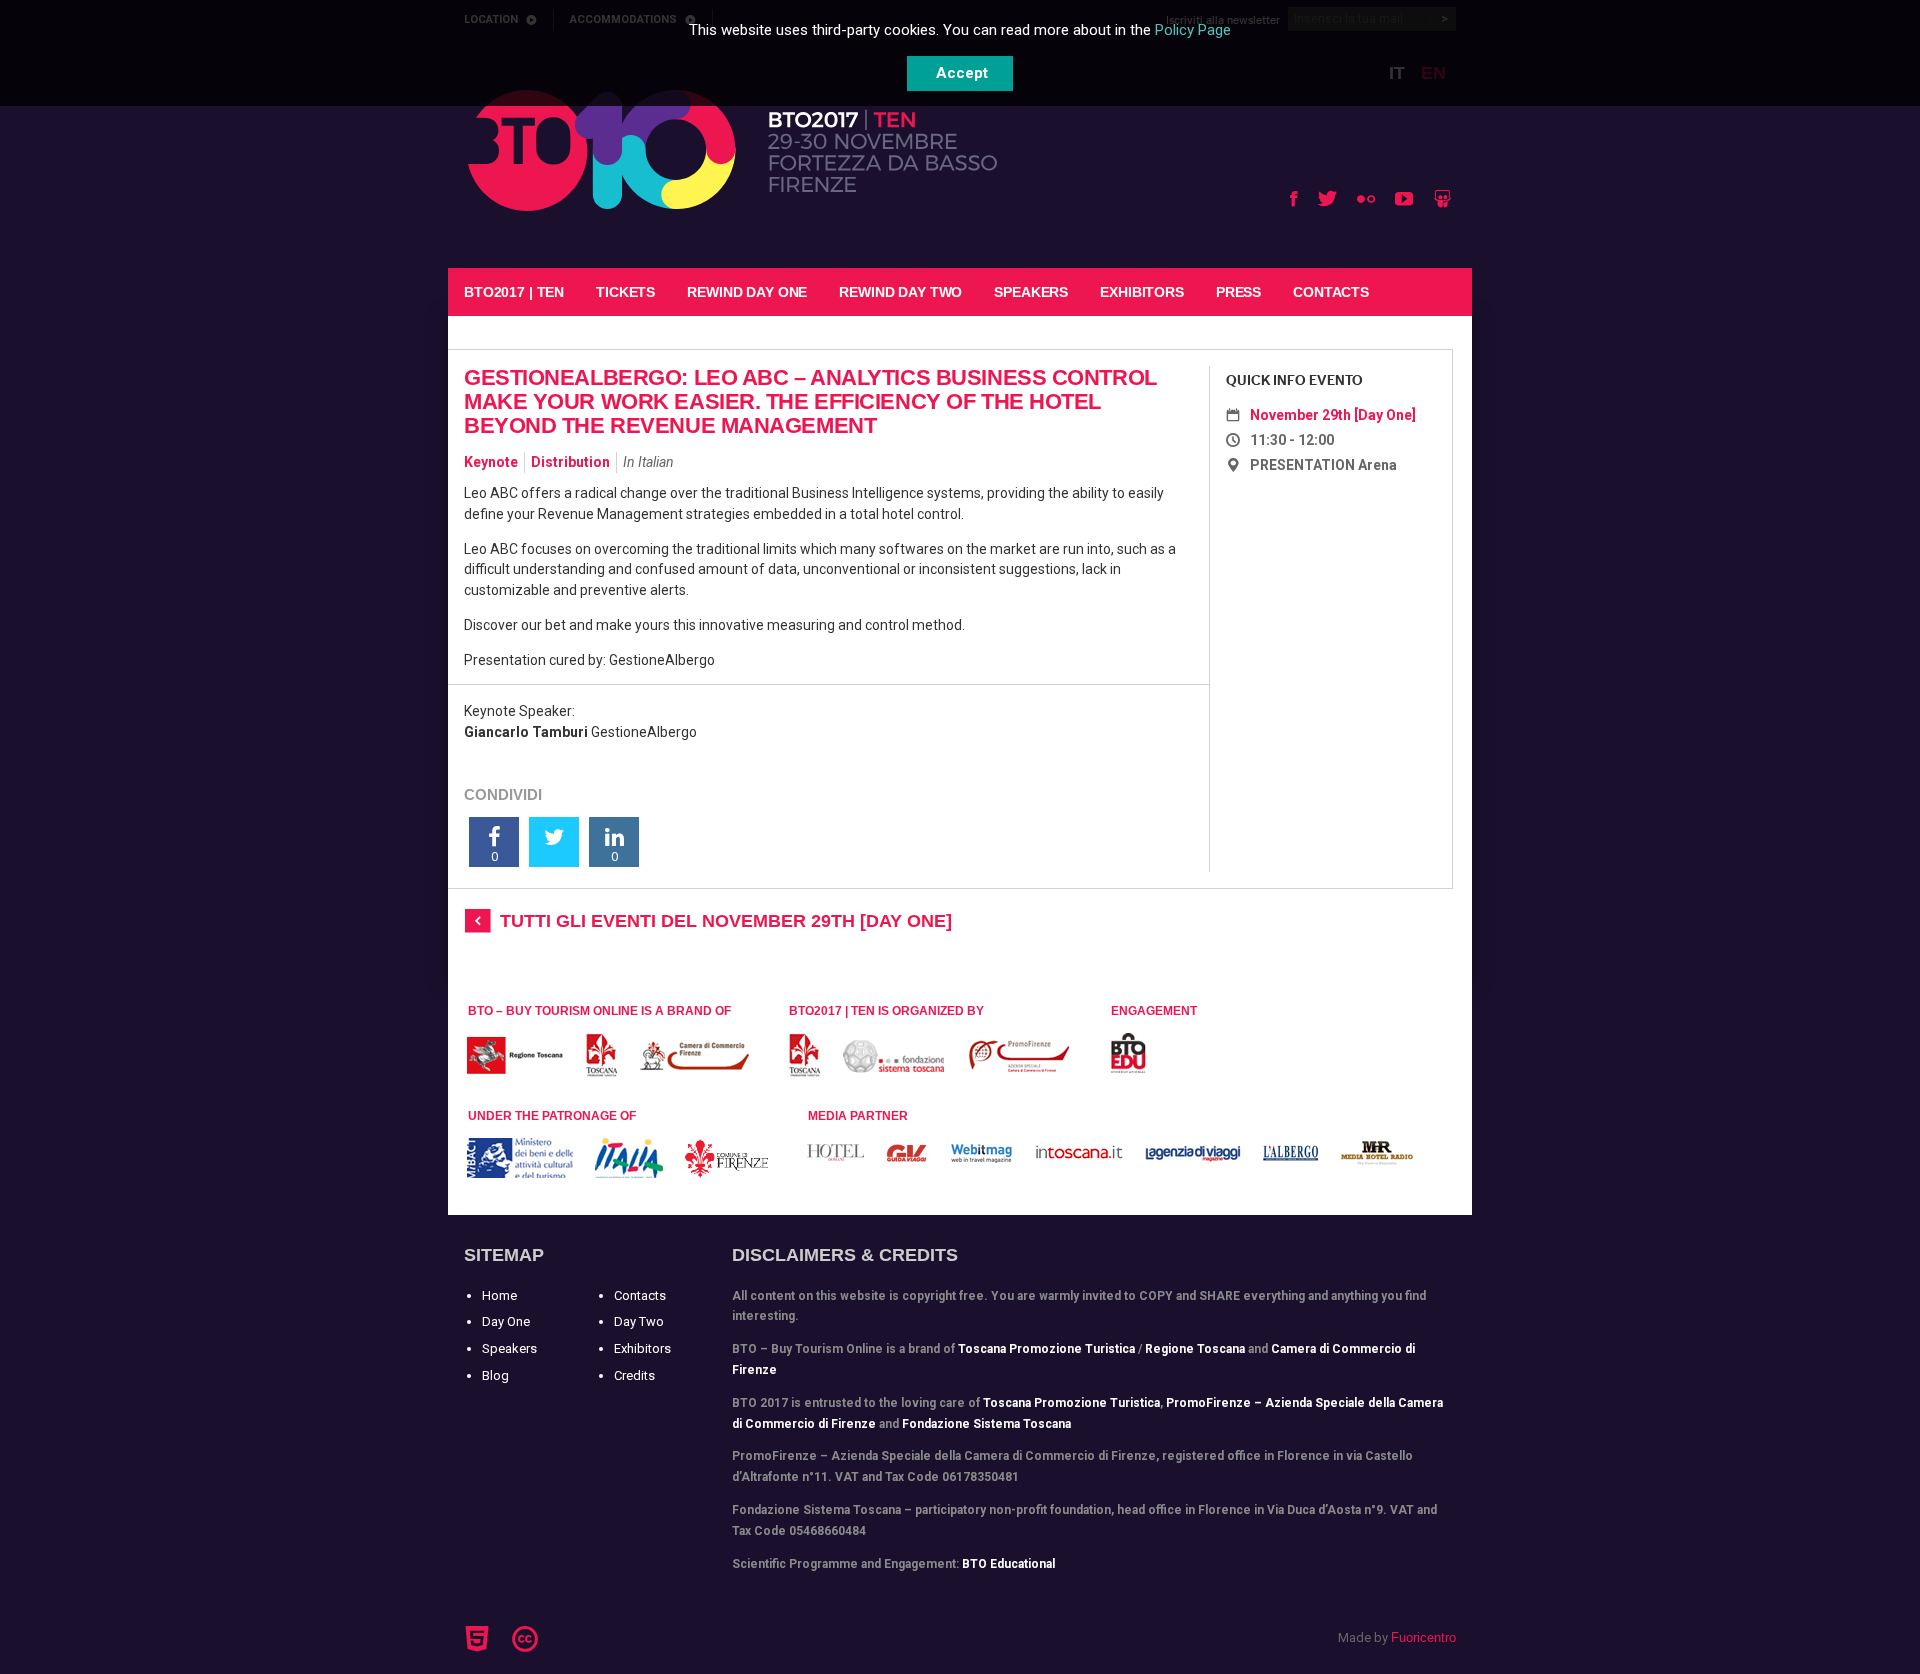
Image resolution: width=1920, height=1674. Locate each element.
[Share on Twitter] (554, 842)
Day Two (639, 1321)
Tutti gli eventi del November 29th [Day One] (726, 921)
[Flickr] (1366, 198)
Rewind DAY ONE (747, 292)
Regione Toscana (1195, 1349)
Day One (506, 1321)
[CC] (528, 1639)
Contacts (1331, 292)
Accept (962, 73)
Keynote (491, 462)
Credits (634, 1375)
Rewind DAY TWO (900, 292)
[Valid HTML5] (480, 1639)
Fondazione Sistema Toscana (986, 1424)
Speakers (1031, 292)
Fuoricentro (1423, 1637)
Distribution (570, 462)
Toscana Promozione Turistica (1046, 1349)
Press (1238, 292)
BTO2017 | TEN (514, 292)
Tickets (625, 292)
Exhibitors (1142, 292)
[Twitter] (1327, 198)
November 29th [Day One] (1333, 415)
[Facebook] (1294, 198)
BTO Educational (1008, 1564)
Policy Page (1193, 30)
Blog (495, 1375)
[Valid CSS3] (563, 1636)
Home (499, 1295)
